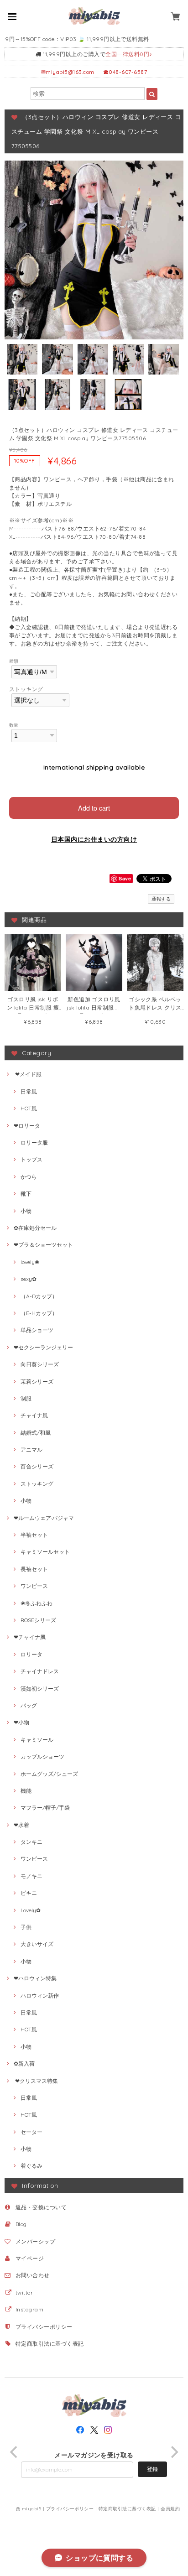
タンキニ (31, 1842)
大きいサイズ (37, 1944)
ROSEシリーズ (38, 1620)
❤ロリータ (27, 1126)
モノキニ (31, 1876)
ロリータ (31, 1654)
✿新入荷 (24, 2063)
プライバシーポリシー (44, 2327)
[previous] (15, 2452)
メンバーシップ (35, 2241)
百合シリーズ (37, 1466)
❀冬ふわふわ (37, 1603)
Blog (21, 2224)
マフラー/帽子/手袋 (45, 1808)
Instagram (29, 2309)
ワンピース (34, 1586)
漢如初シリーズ (40, 1689)
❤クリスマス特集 (36, 2081)
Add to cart (94, 808)
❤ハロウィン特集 (35, 1978)
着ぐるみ (31, 2166)
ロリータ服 (34, 1142)
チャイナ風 (34, 1415)
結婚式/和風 (36, 1433)
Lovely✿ (31, 1910)
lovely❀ (30, 1262)
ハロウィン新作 (40, 1996)
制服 (26, 1398)
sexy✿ (29, 1279)
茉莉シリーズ (37, 1382)
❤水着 (21, 1825)
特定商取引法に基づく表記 (50, 2344)
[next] (173, 2452)
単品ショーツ (37, 1330)
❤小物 (21, 1722)
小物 (26, 1211)
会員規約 (170, 2509)
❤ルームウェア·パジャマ (44, 1518)
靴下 (26, 1194)
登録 (152, 2469)
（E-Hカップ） (39, 1313)
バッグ (29, 1705)
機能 (26, 1791)
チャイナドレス (40, 1671)
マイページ (30, 2258)
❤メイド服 (28, 1074)
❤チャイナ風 (30, 1637)
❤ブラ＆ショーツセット (43, 1245)
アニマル (31, 1449)
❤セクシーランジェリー (43, 1347)
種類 (14, 661)
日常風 (29, 1091)
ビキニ (29, 1893)
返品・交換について (41, 2207)
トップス (31, 1159)
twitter (24, 2292)
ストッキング (26, 689)
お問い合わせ (33, 2275)
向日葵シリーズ (40, 1364)
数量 (14, 725)
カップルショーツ (42, 1756)
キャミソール (37, 1740)
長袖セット (34, 1569)
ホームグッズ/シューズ (49, 1774)
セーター (31, 2132)
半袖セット (34, 1535)
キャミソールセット (45, 1552)
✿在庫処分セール (35, 1228)
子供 (26, 1927)
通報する (161, 899)
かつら (29, 1177)
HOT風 (29, 1108)
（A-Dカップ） (39, 1296)
